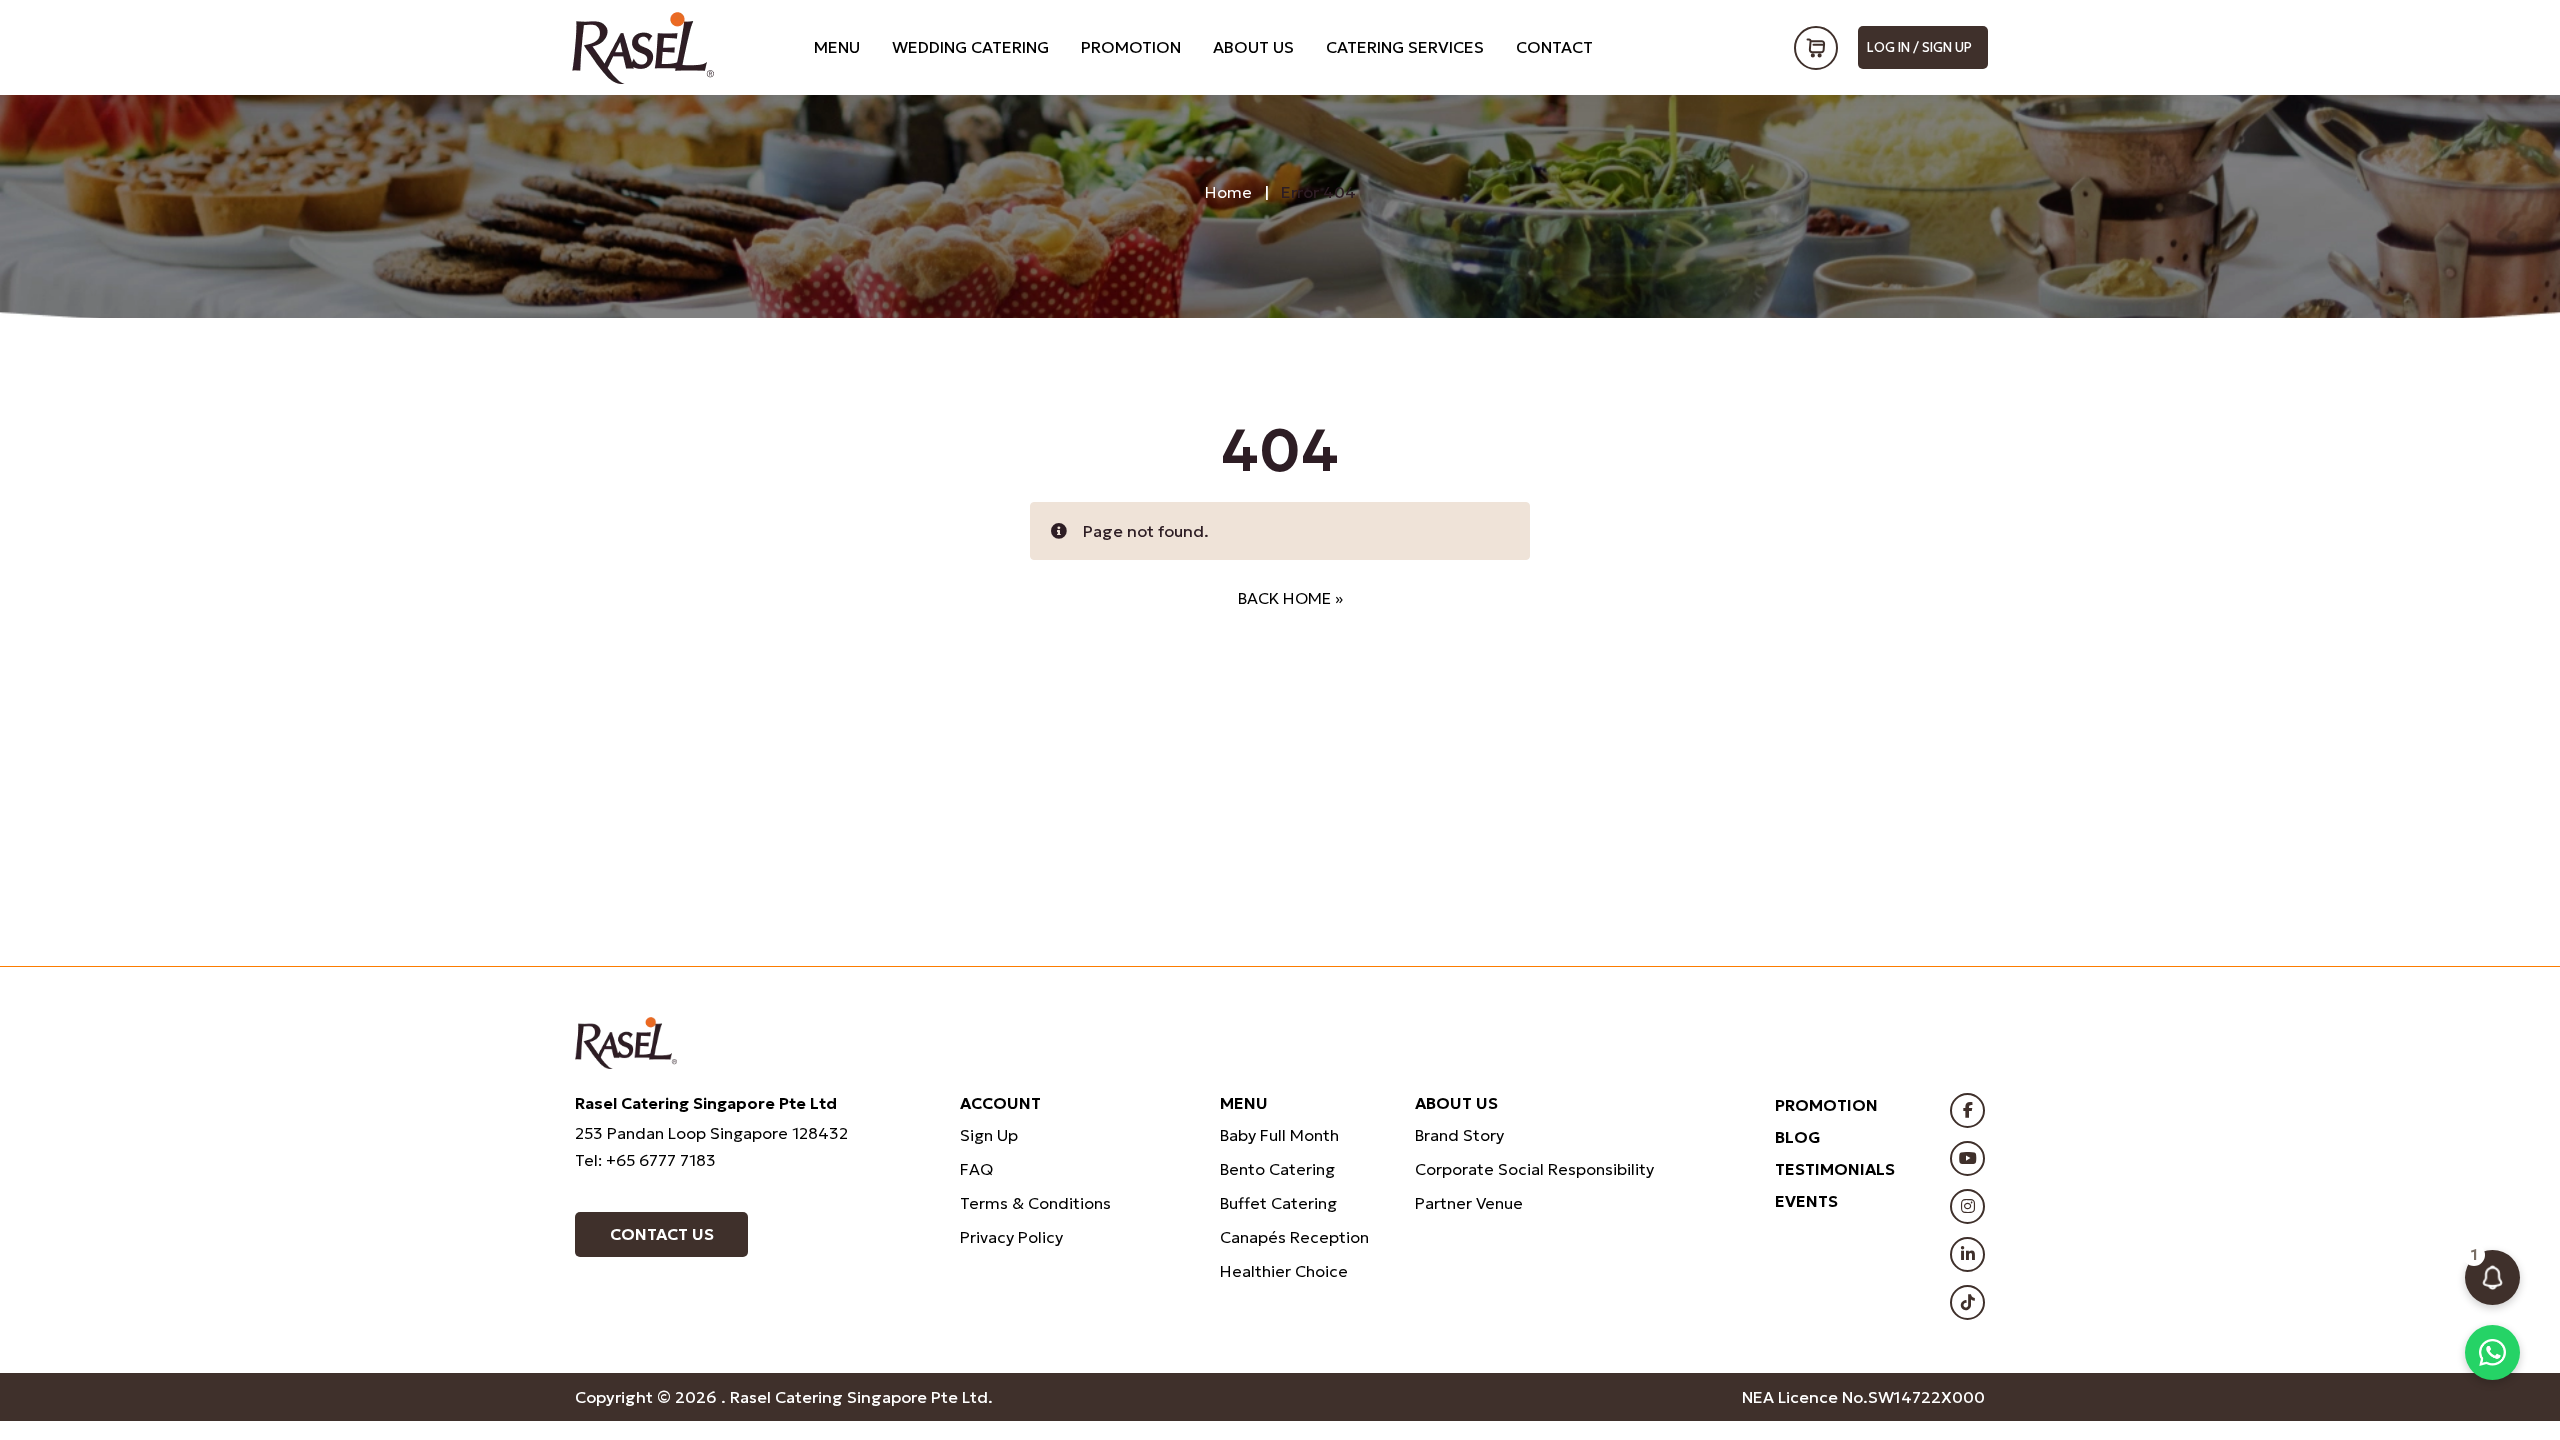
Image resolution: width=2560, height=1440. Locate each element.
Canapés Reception (1294, 1237)
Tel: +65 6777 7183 (645, 1160)
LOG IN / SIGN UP (1919, 47)
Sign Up (989, 1135)
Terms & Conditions (1035, 1203)
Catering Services (1405, 47)
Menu (837, 47)
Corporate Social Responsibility (1534, 1169)
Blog (1798, 1137)
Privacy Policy (1011, 1237)
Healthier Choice (1284, 1271)
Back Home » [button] (1290, 598)
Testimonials (1835, 1169)
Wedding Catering (970, 47)
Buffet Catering (1278, 1203)
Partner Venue (1469, 1203)
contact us (662, 1234)
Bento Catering (1277, 1169)
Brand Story (1459, 1135)
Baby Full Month (1279, 1135)
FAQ (976, 1169)
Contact (1554, 47)
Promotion (1131, 47)
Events (1806, 1201)
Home (1228, 192)
